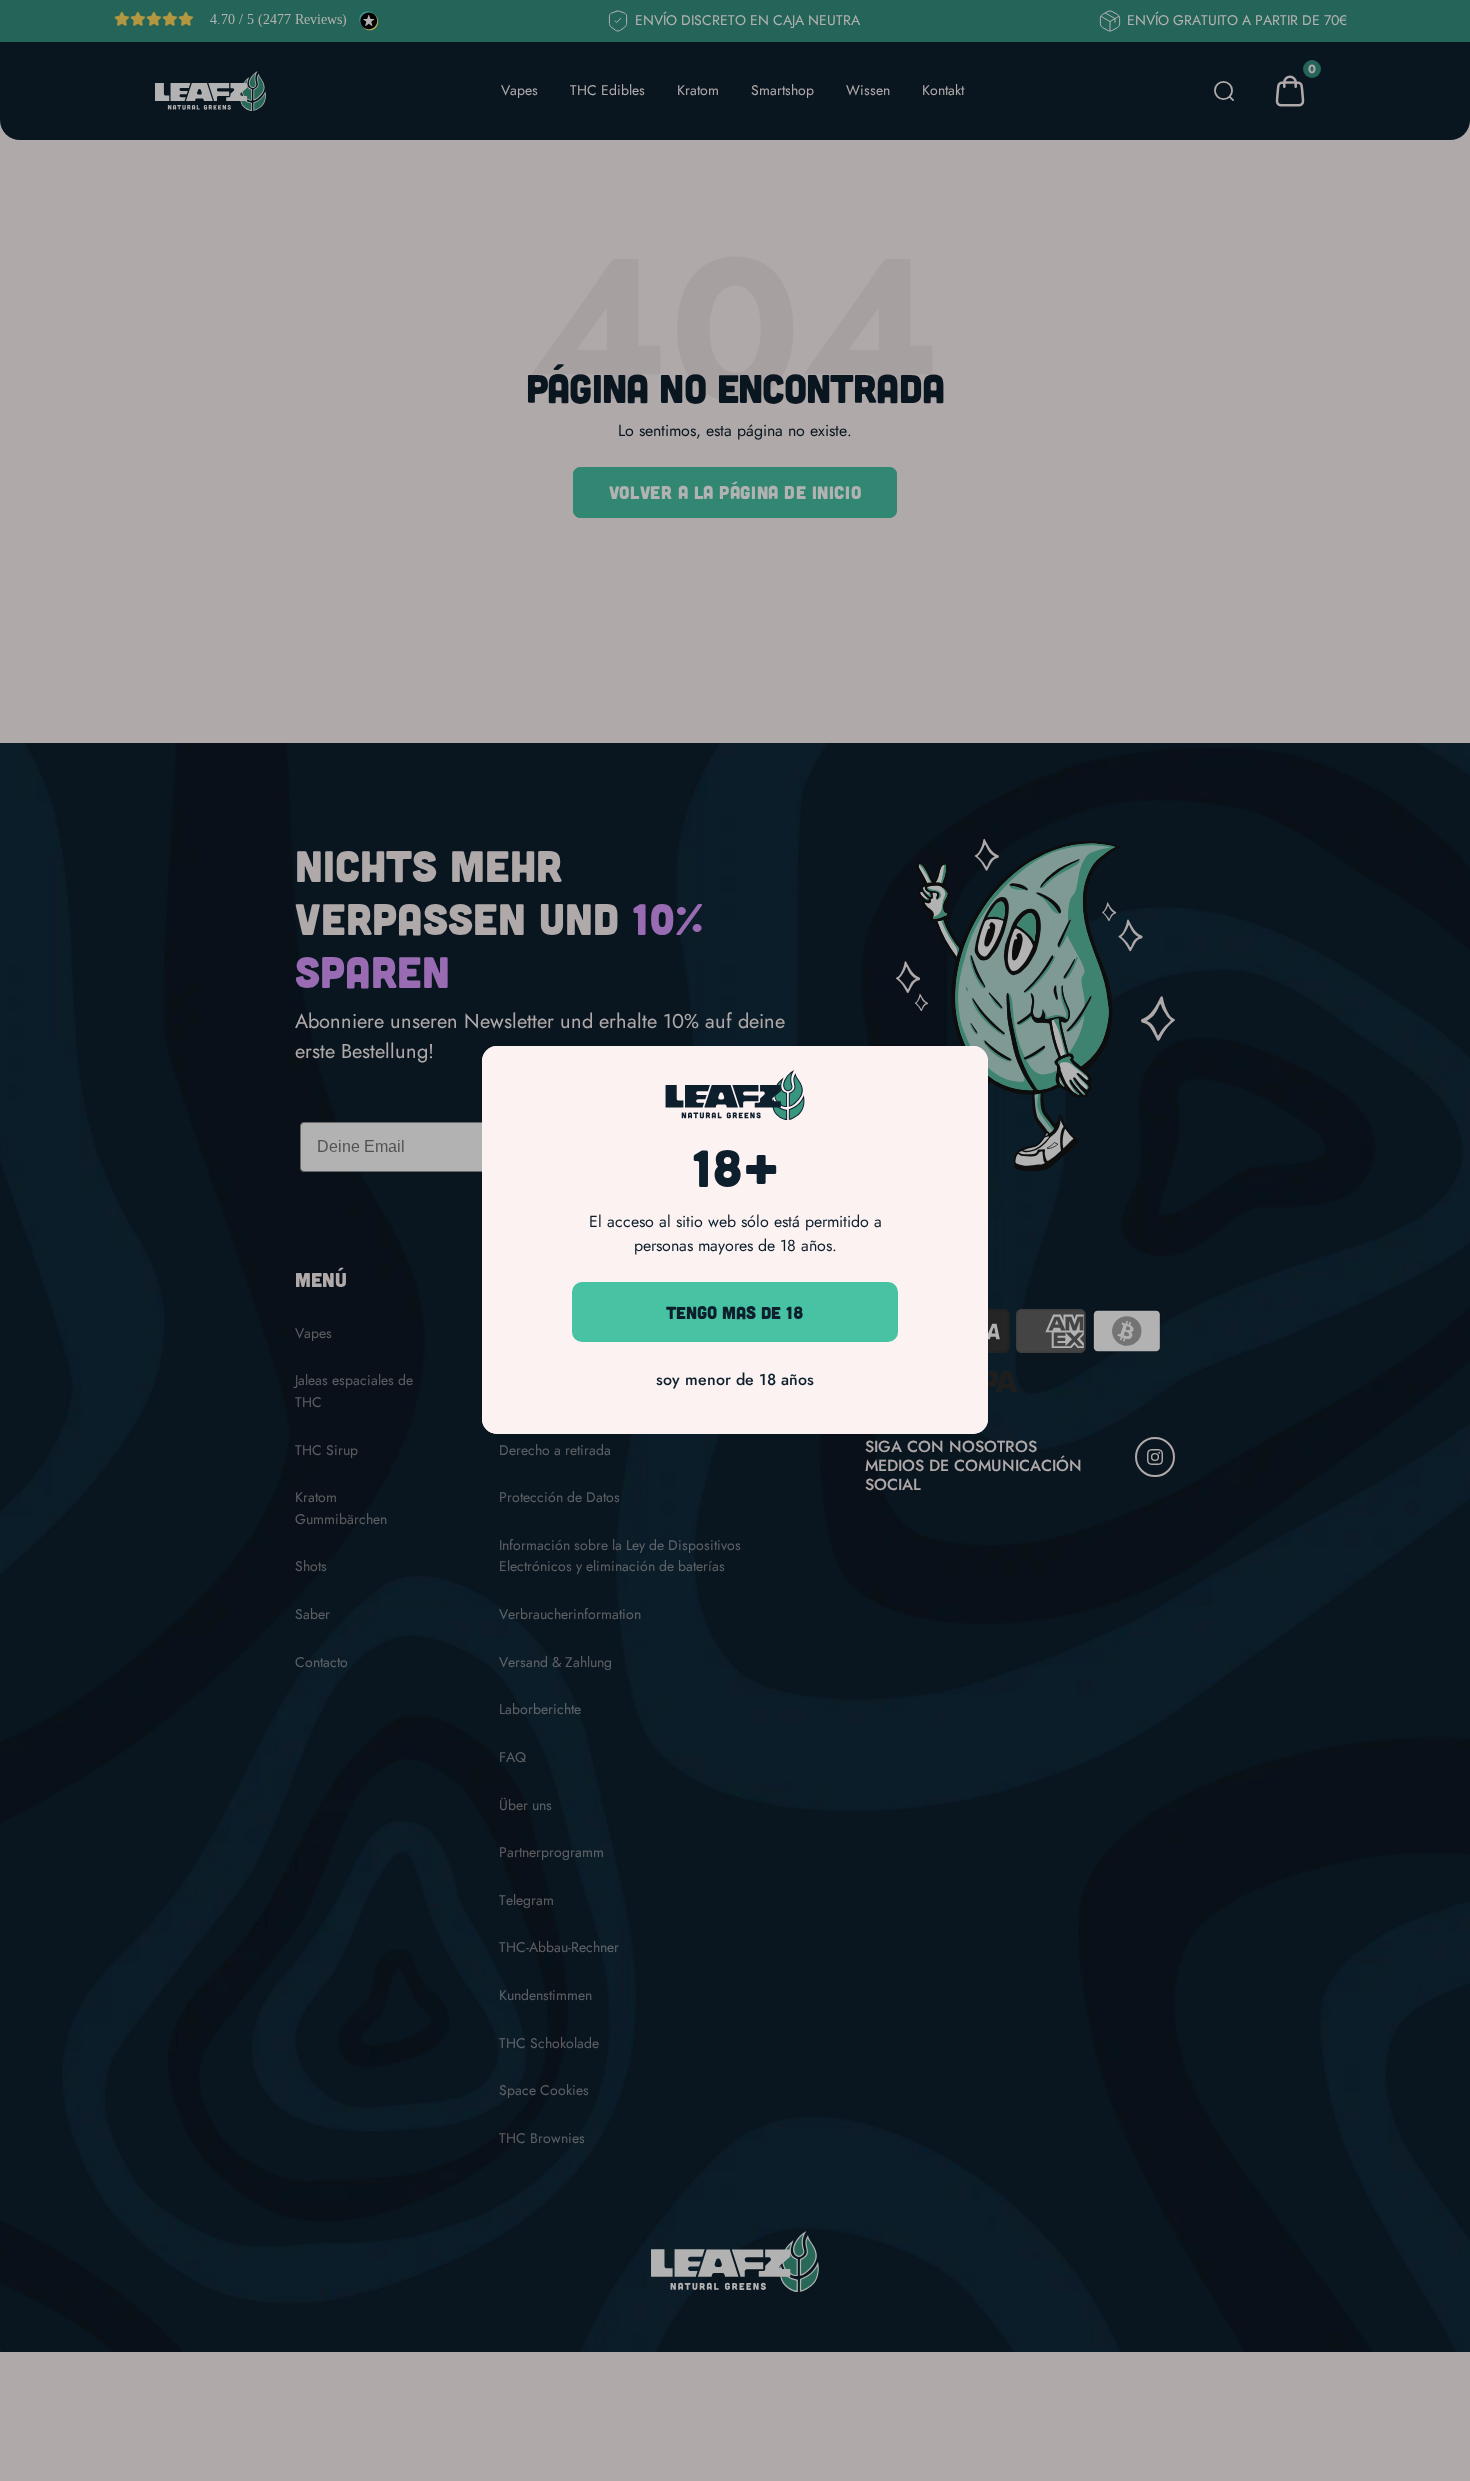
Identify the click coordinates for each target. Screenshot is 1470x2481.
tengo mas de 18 (735, 1312)
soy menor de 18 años (735, 1380)
